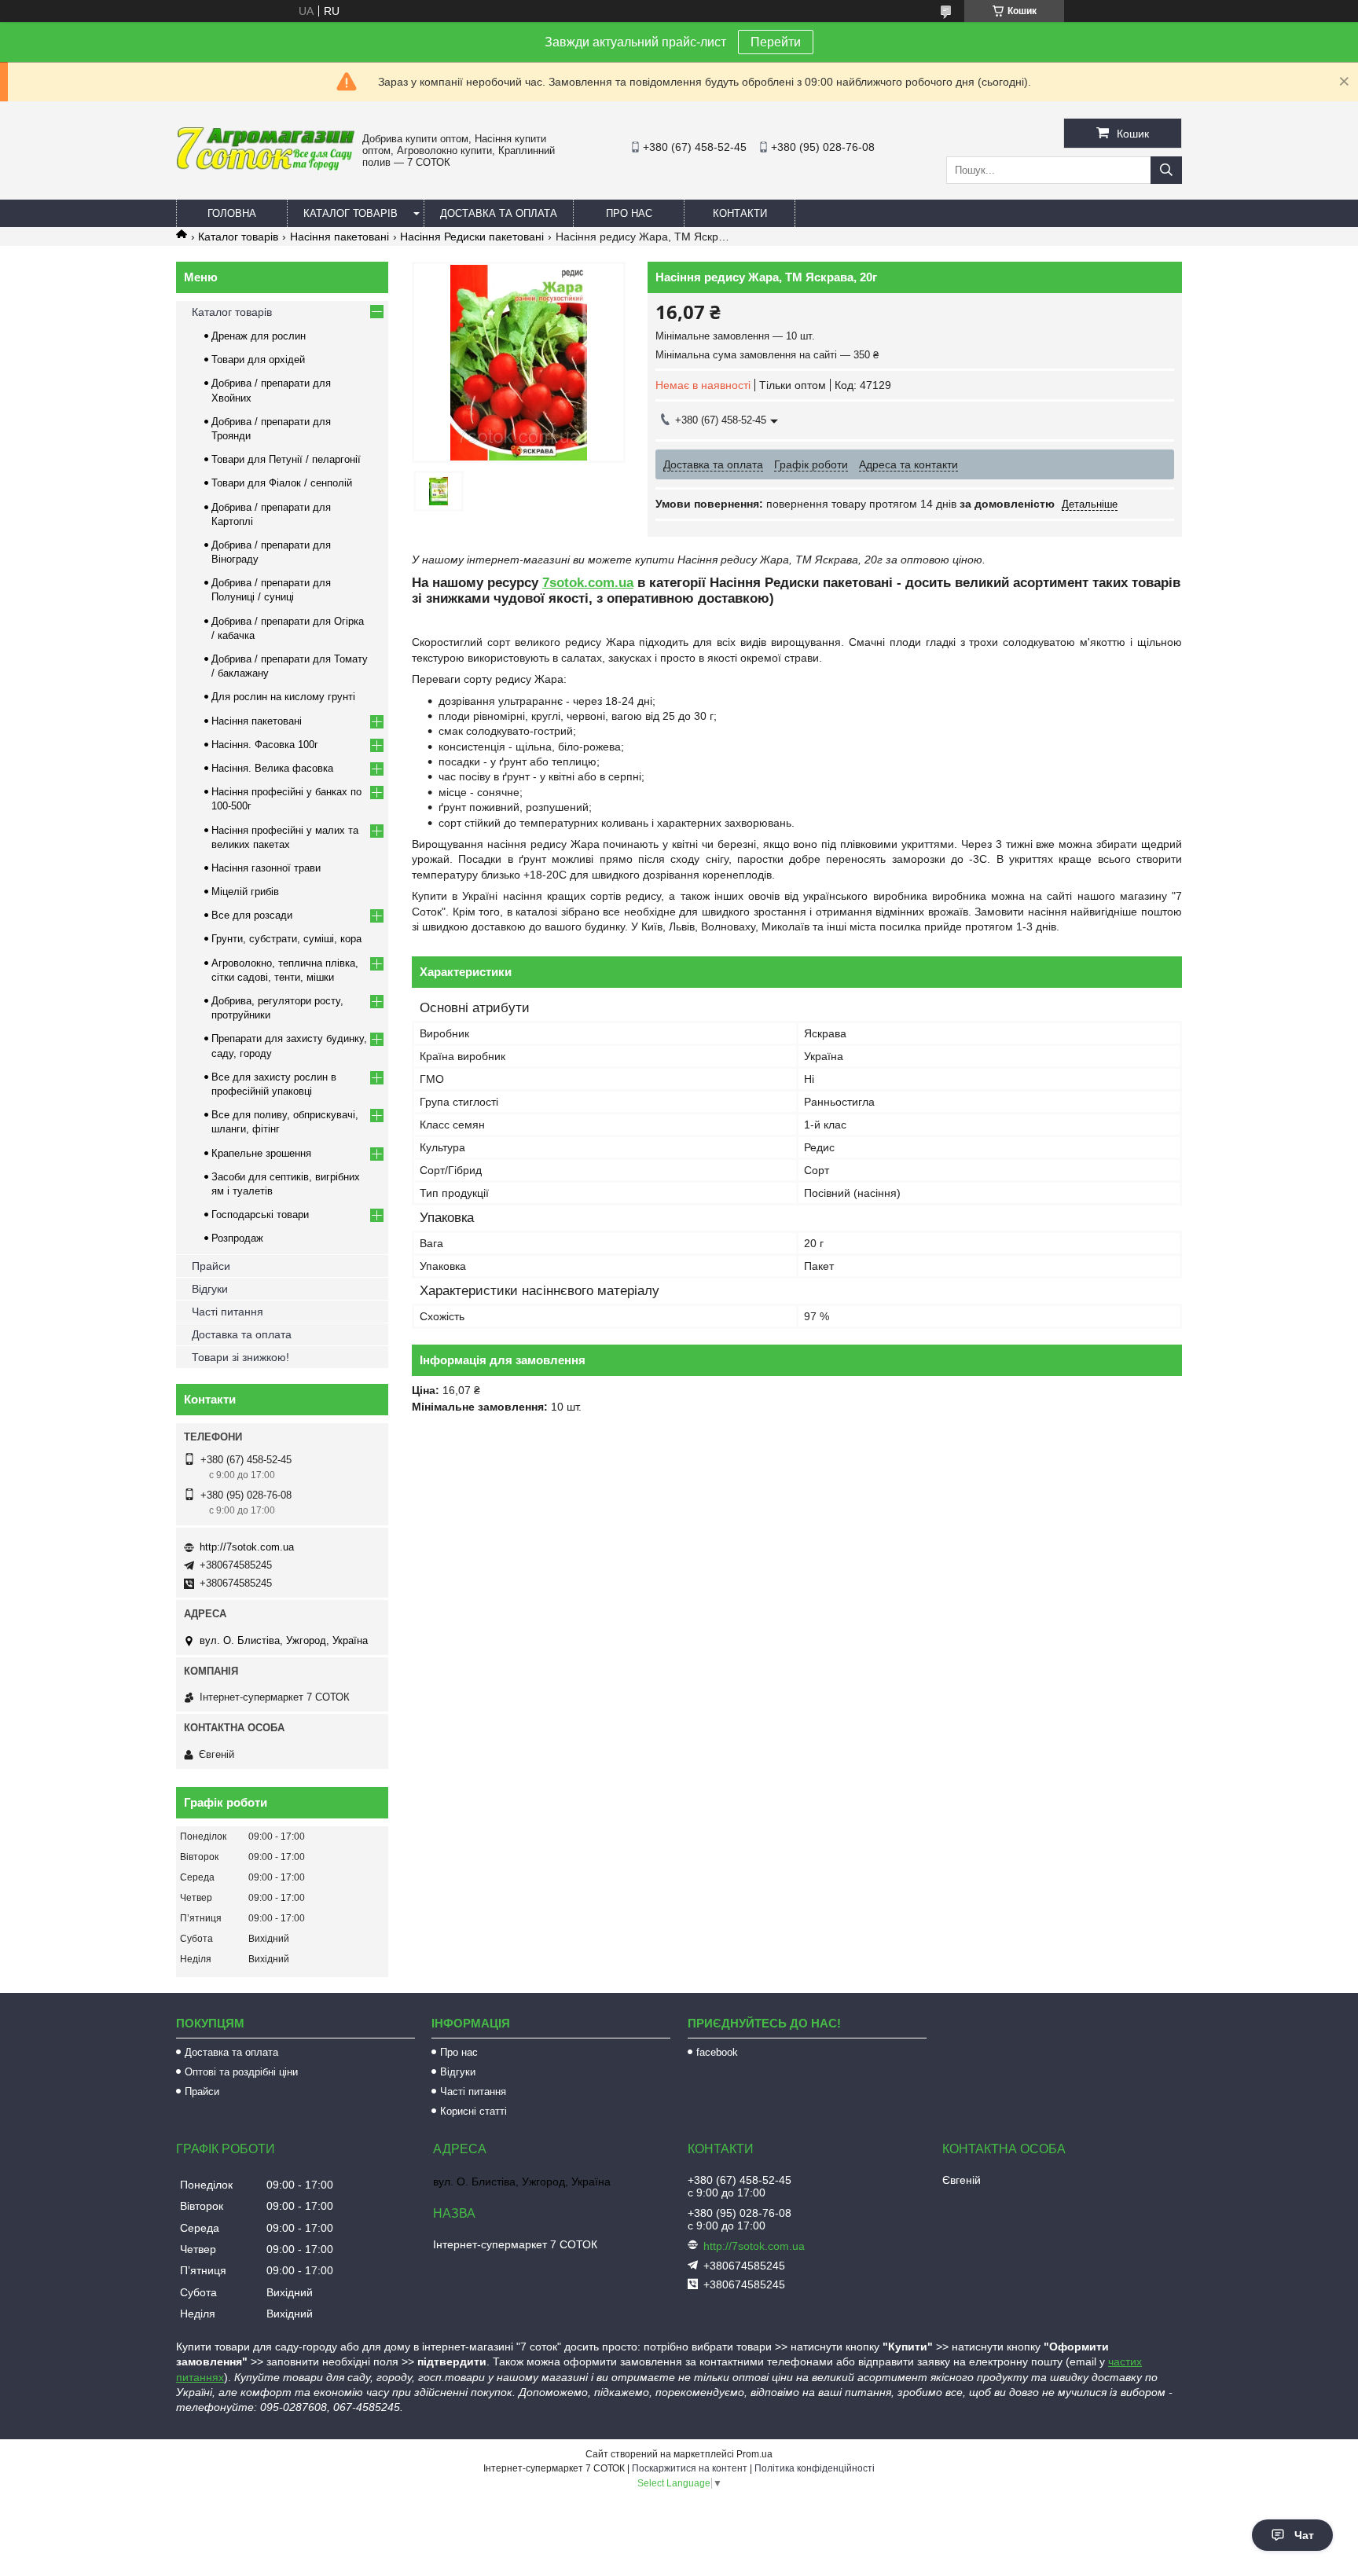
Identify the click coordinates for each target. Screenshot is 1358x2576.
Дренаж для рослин (259, 336)
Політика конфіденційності (815, 2468)
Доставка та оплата (499, 213)
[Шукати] (1166, 170)
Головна (232, 213)
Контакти (740, 213)
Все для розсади (252, 915)
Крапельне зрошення (261, 1153)
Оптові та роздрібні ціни (241, 2072)
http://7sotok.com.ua (247, 1547)
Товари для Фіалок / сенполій (282, 483)
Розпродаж (237, 1238)
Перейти (776, 42)
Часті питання (228, 1312)
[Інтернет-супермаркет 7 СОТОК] (265, 167)
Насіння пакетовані (339, 237)
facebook (717, 2052)
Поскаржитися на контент (690, 2468)
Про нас (629, 213)
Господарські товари (260, 1215)
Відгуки (210, 1289)
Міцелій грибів (245, 892)
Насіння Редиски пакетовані (472, 237)
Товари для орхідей (258, 360)
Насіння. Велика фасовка (272, 768)
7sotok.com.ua (588, 583)
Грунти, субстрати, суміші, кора (286, 939)
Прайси (211, 1266)
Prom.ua (754, 2454)
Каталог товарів (351, 213)
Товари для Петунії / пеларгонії (286, 459)
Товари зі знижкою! (240, 1357)
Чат (1304, 2535)
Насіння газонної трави (266, 868)
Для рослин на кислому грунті (283, 697)
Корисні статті (473, 2111)
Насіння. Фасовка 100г (265, 745)
